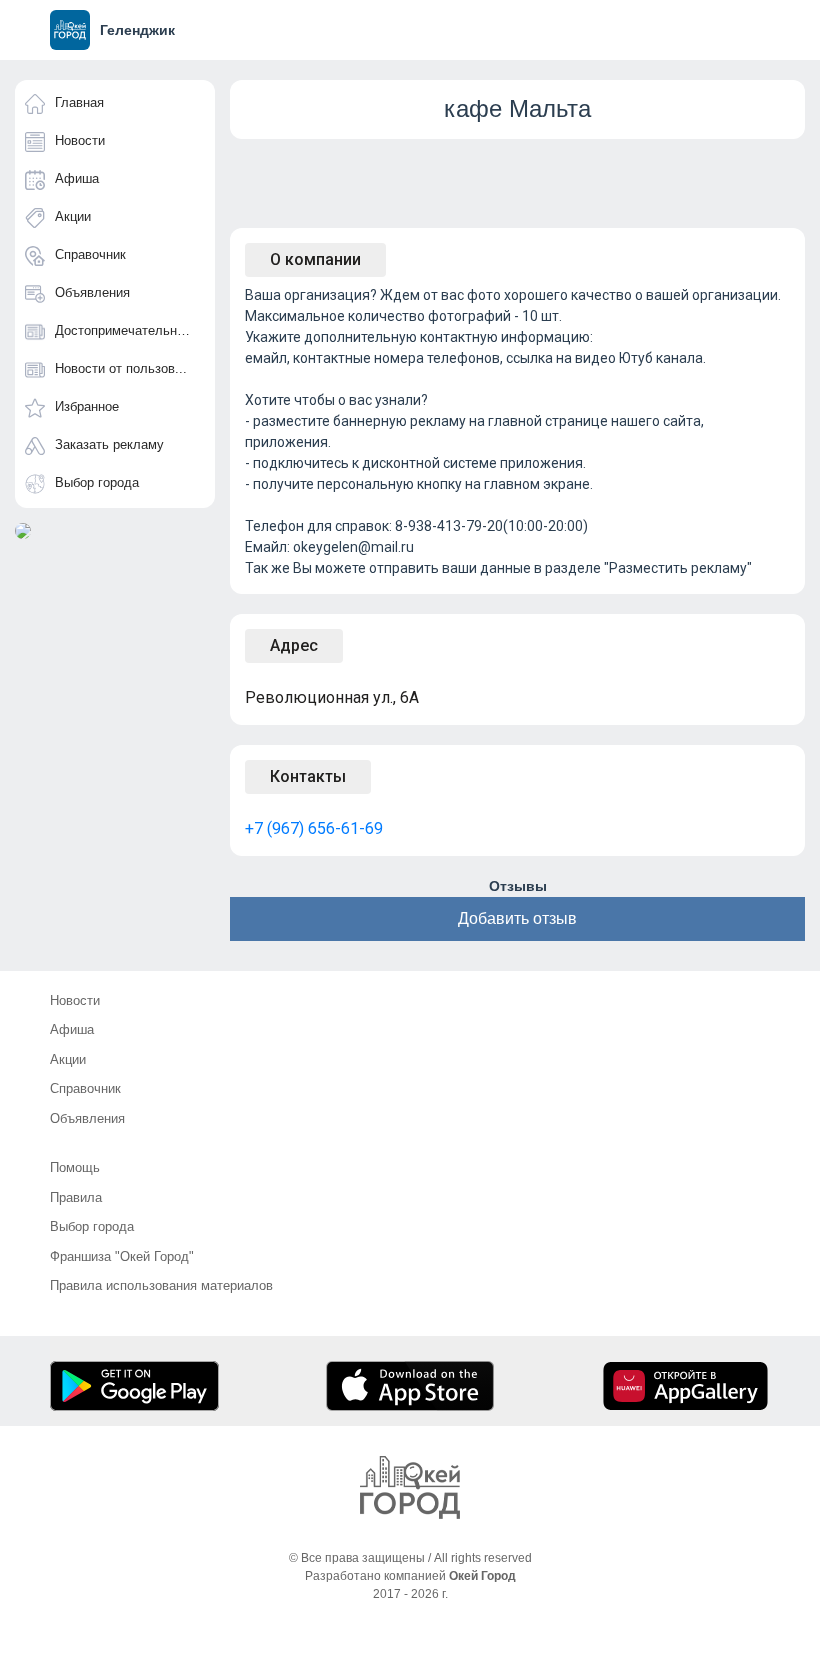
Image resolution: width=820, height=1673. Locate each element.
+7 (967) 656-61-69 (314, 828)
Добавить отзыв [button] (517, 918)
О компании (315, 259)
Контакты (308, 776)
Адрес (294, 645)
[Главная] (410, 1487)
